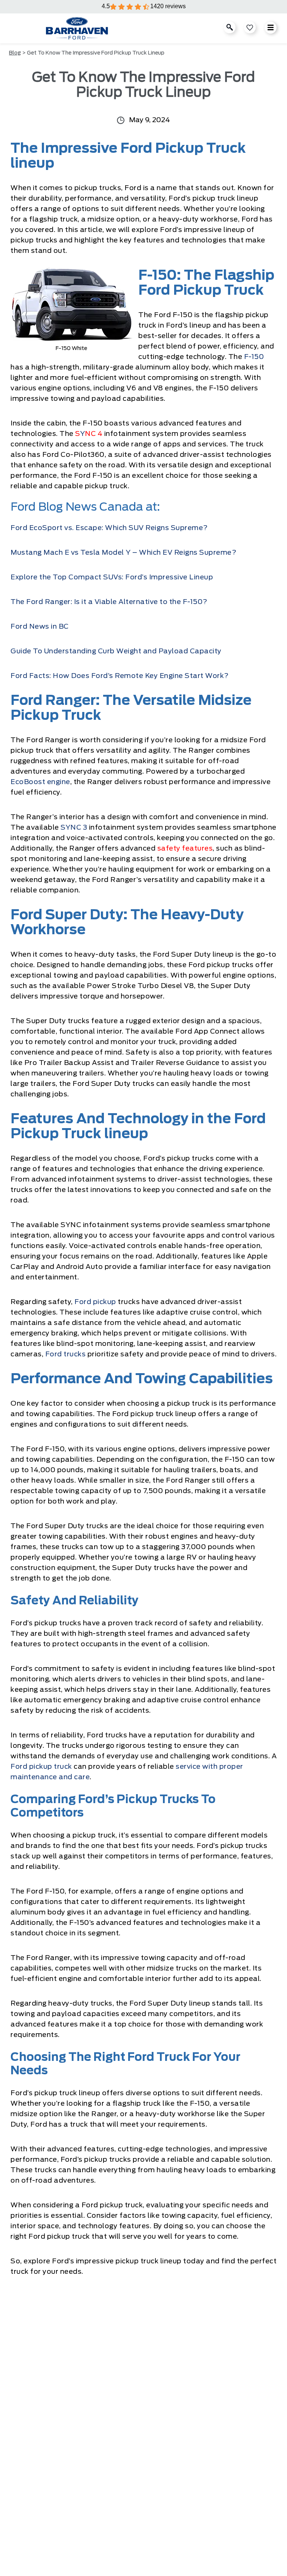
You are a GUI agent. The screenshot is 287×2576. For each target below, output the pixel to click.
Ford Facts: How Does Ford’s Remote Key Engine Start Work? (120, 676)
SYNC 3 (74, 828)
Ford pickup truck (41, 1767)
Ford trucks (66, 1354)
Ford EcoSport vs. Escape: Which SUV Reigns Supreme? (109, 528)
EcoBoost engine (40, 782)
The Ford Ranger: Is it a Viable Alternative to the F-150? (109, 602)
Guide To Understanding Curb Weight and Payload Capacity (116, 651)
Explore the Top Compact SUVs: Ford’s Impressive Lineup (112, 578)
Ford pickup (95, 1302)
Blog (15, 53)
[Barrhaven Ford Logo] (77, 28)
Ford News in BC (40, 627)
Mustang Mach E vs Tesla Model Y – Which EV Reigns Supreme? (123, 553)
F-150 (254, 357)
